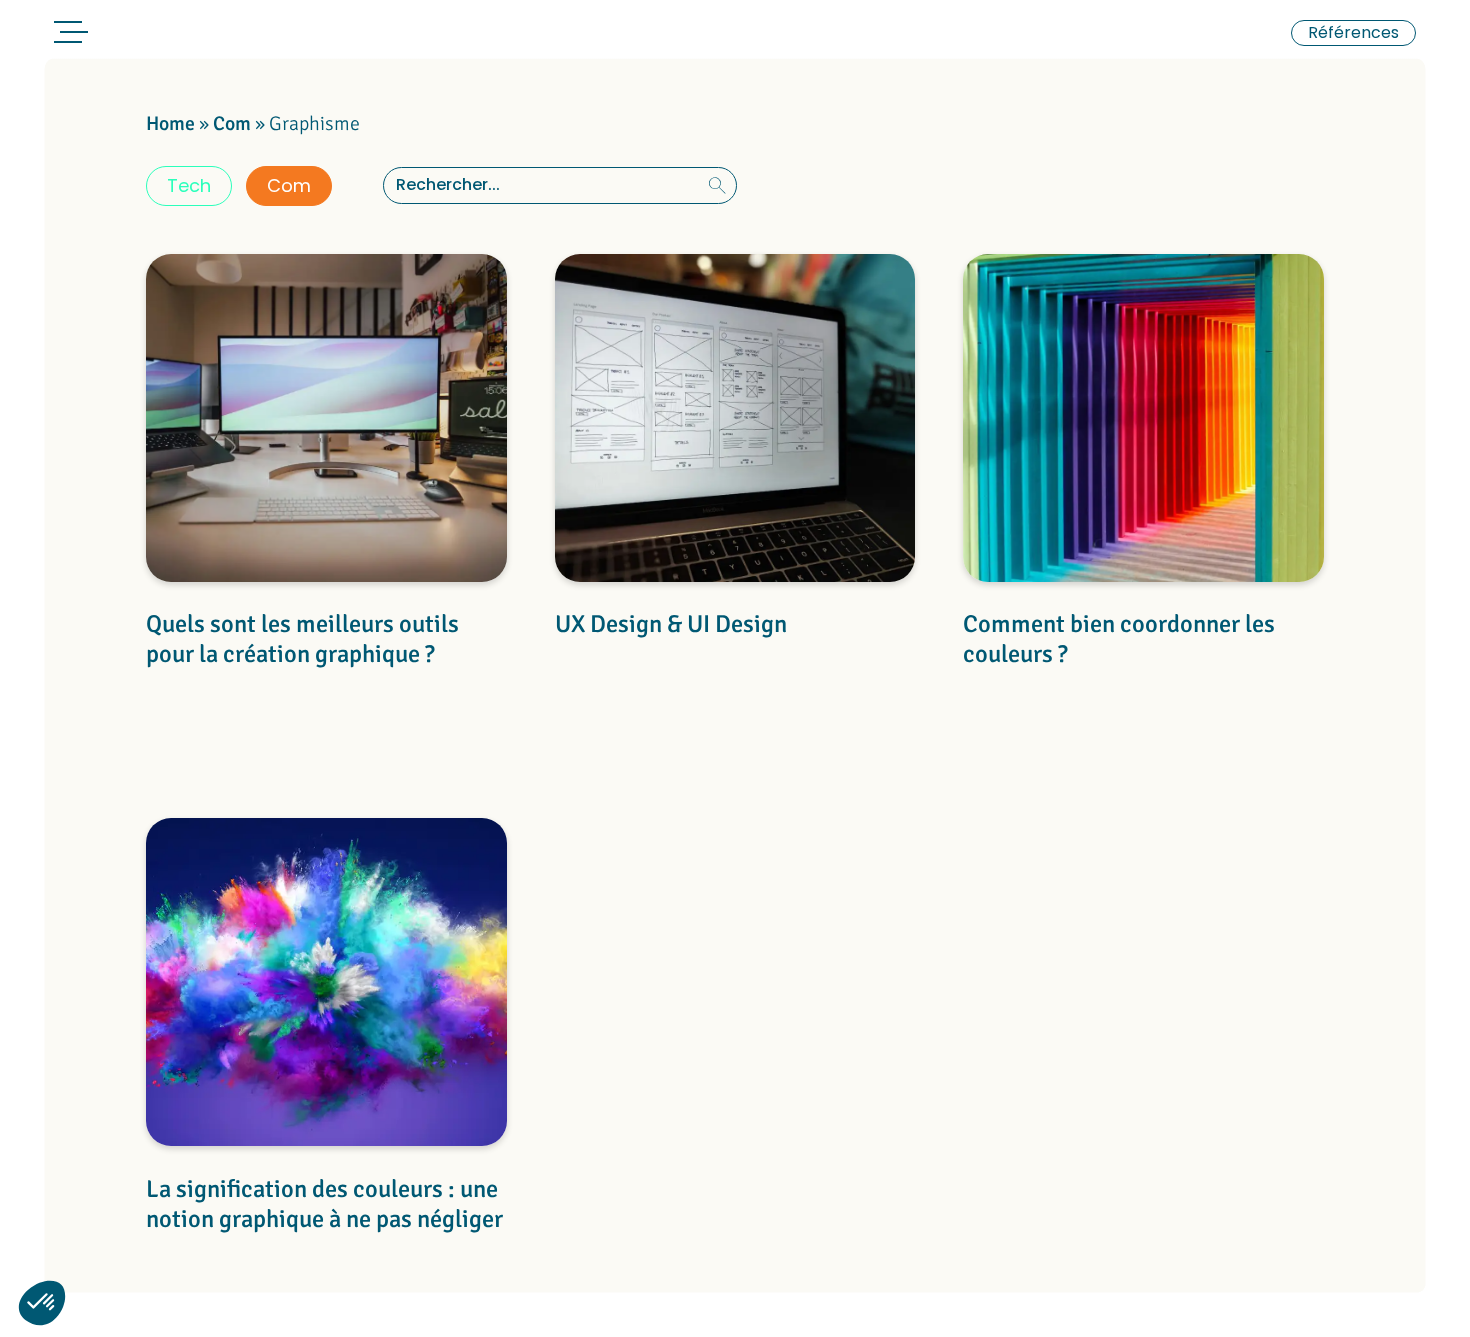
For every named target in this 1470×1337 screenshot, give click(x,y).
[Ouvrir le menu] (68, 35)
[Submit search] (717, 185)
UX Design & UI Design (671, 624)
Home (170, 123)
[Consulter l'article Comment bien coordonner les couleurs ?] (1143, 421)
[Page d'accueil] (176, 35)
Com (232, 123)
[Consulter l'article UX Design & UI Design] (735, 421)
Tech (189, 185)
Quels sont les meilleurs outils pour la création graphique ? (302, 639)
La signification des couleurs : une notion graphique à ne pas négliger (324, 1204)
